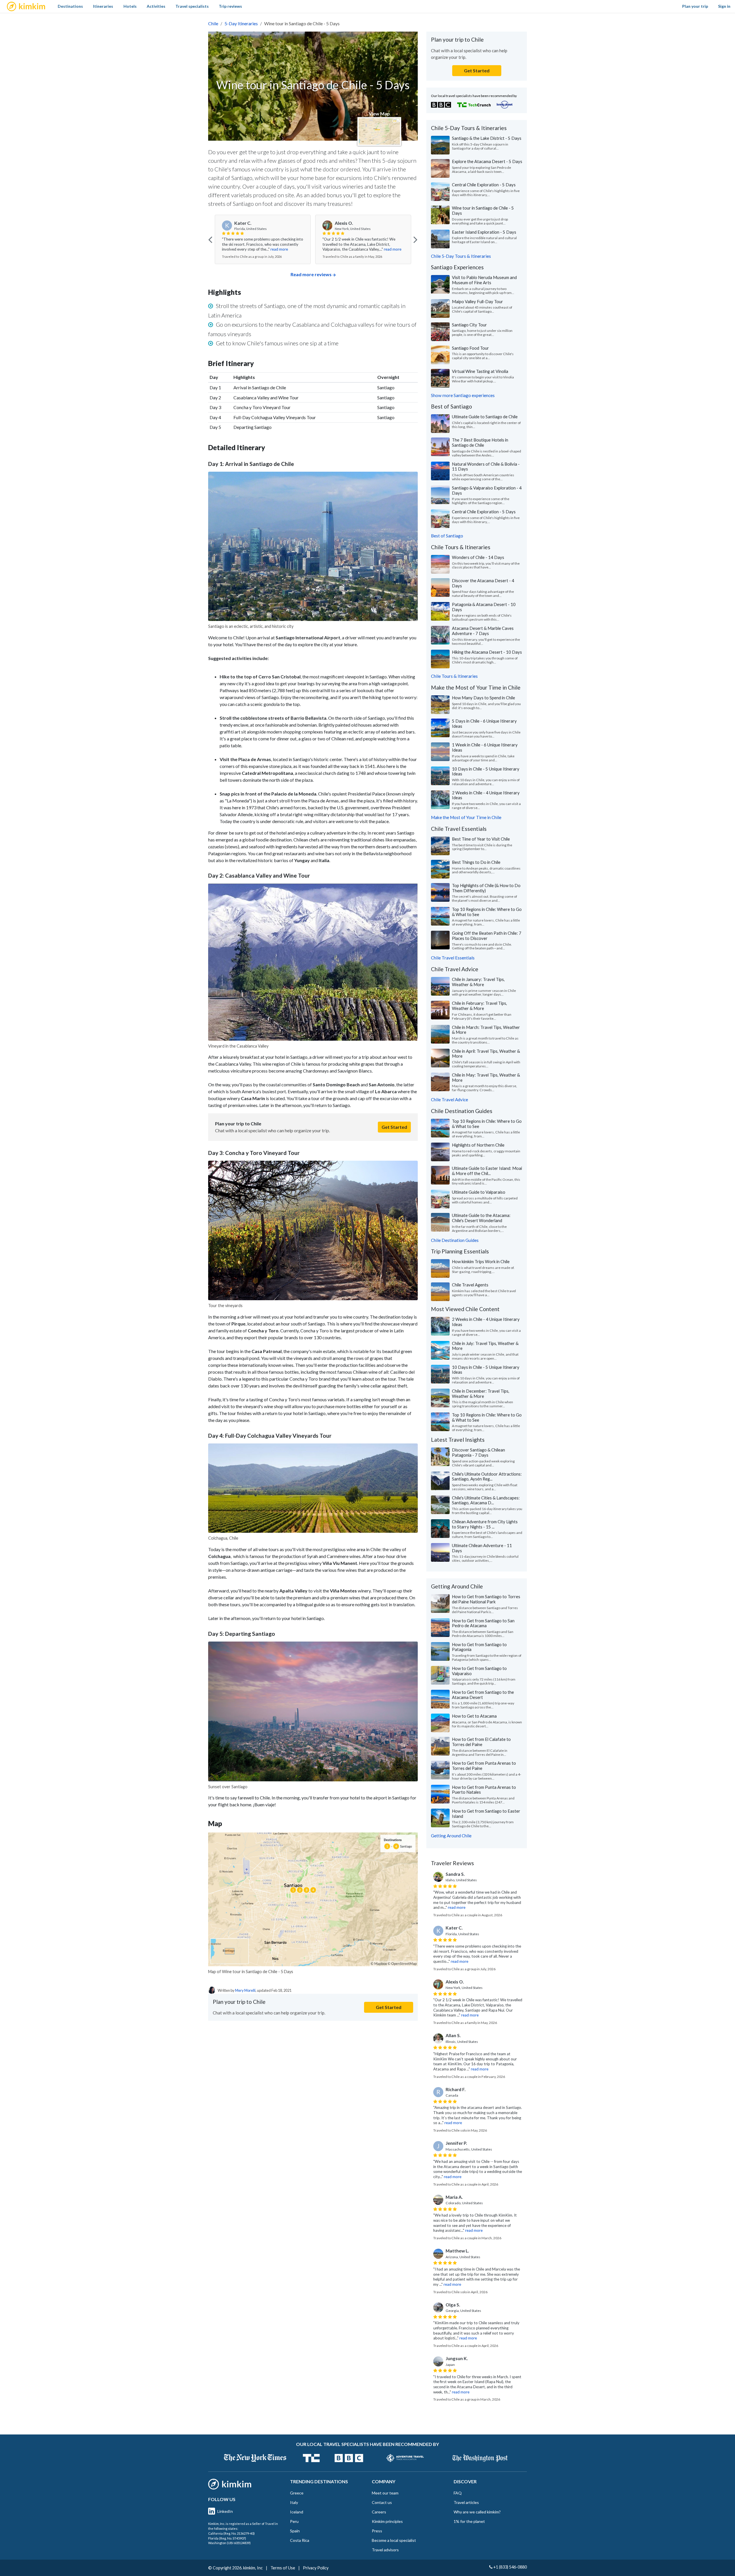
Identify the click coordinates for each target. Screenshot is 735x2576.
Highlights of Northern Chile (478, 1145)
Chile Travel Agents (470, 1285)
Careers (379, 2512)
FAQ (458, 2493)
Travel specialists (192, 6)
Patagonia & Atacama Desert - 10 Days (484, 607)
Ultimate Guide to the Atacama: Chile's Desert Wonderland (481, 1218)
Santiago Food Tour (470, 348)
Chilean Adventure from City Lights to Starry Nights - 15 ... (485, 1524)
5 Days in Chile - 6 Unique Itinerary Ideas (484, 723)
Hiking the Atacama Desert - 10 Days (487, 652)
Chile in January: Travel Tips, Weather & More (478, 982)
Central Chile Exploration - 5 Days (484, 185)
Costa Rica (300, 2540)
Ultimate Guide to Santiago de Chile (485, 417)
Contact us (382, 2502)
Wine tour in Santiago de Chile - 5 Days (483, 210)
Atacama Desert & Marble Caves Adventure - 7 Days (483, 631)
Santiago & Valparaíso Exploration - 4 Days (487, 490)
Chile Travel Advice (449, 1100)
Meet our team (385, 2493)
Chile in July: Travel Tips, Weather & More (485, 1346)
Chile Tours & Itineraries (454, 676)
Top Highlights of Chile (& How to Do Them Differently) (486, 888)
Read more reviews (311, 274)
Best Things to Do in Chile (476, 862)
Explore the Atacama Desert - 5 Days (487, 161)
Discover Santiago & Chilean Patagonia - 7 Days (478, 1452)
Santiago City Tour (469, 325)
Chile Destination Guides (455, 1240)
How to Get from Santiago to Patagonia (479, 1647)
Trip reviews (230, 6)
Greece (297, 2493)
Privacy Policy (316, 2568)
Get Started (394, 1127)
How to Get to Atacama (474, 1716)
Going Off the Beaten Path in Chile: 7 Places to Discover (487, 936)
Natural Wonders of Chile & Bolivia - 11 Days (486, 467)
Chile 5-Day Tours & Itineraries (461, 256)
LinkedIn (225, 2511)
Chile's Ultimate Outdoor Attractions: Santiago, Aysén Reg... (487, 1476)
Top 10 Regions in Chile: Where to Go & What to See (487, 912)
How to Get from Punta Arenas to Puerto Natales (484, 1790)
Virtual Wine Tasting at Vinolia (480, 371)
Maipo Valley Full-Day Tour (477, 301)
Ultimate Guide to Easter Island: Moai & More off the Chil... (487, 1171)
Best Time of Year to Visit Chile (481, 839)
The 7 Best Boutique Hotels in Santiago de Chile (480, 442)
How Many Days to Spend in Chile (483, 698)
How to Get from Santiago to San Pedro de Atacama (483, 1623)
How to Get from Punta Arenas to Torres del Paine (484, 1766)
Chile (213, 23)
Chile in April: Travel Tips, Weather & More (486, 1054)
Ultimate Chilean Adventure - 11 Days (482, 1548)
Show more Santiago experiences (463, 395)
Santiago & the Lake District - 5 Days (487, 138)
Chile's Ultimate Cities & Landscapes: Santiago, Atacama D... (486, 1500)
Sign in (724, 6)
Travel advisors (385, 2550)
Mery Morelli (245, 1990)
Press (377, 2531)
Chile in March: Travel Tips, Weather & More (486, 1030)
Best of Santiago (447, 536)
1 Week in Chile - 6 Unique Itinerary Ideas (485, 747)
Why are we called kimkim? (477, 2512)
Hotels (130, 6)
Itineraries (103, 6)
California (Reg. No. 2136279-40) (231, 2533)
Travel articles (466, 2502)
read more (279, 249)
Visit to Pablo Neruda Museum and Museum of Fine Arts (484, 280)
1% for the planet (469, 2521)
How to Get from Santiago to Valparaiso (479, 1671)
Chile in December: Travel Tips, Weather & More (481, 1394)
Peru (294, 2521)
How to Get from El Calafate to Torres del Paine (481, 1742)
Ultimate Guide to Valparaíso (479, 1192)
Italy (294, 2502)
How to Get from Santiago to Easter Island (486, 1814)
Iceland (297, 2512)
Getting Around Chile (451, 1836)
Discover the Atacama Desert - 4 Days (483, 583)
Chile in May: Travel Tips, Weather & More (486, 1077)
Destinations (70, 6)
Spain (295, 2531)
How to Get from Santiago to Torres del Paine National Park (486, 1599)
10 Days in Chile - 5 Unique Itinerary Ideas (486, 771)
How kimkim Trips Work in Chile (481, 1261)
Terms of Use (283, 2568)
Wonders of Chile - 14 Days (478, 557)
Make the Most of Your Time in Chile (466, 817)
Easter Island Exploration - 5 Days (484, 232)
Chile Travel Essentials (453, 958)
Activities (156, 6)
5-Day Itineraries (241, 23)
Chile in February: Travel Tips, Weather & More (479, 1006)
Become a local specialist (394, 2540)
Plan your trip (695, 6)
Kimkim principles (387, 2521)
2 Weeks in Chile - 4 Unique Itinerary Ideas (486, 795)
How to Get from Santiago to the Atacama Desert (483, 1695)
